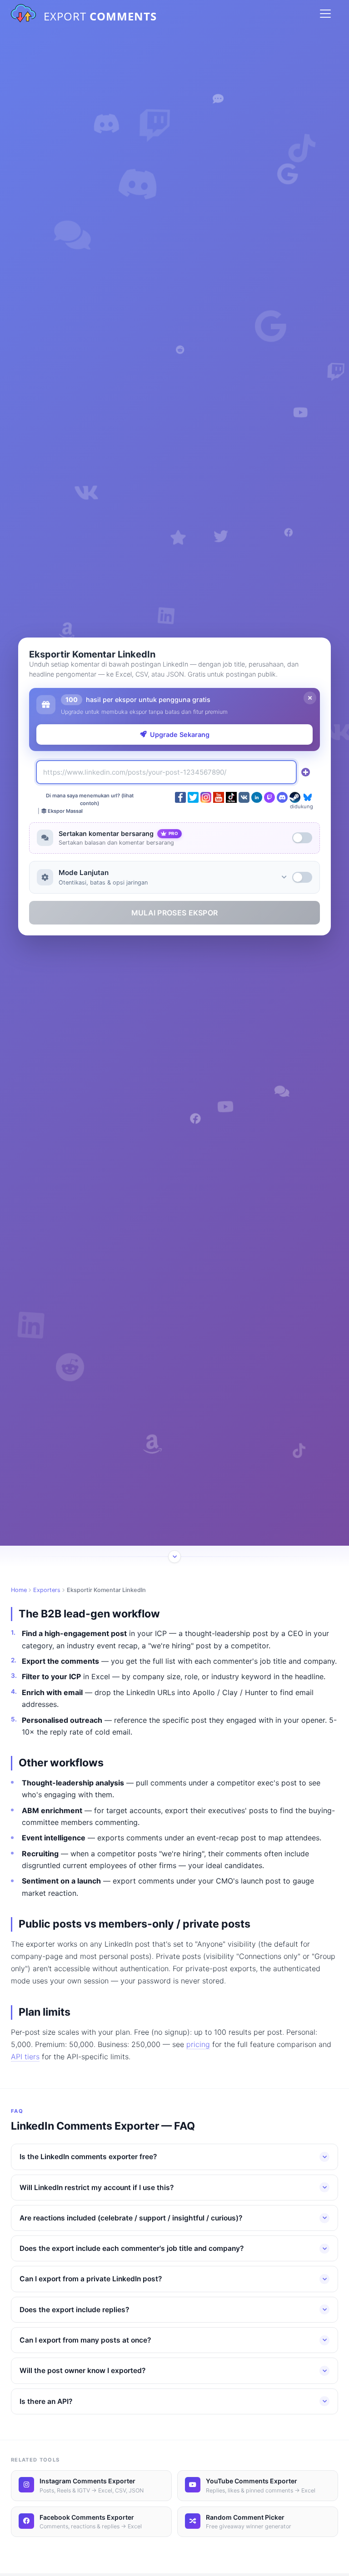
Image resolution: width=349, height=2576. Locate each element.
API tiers (25, 2057)
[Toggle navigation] (325, 14)
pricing (198, 2044)
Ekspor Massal (65, 811)
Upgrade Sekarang (180, 734)
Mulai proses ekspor (175, 913)
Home (19, 1590)
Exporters (47, 1590)
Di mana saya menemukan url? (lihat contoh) (90, 799)
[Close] (310, 698)
